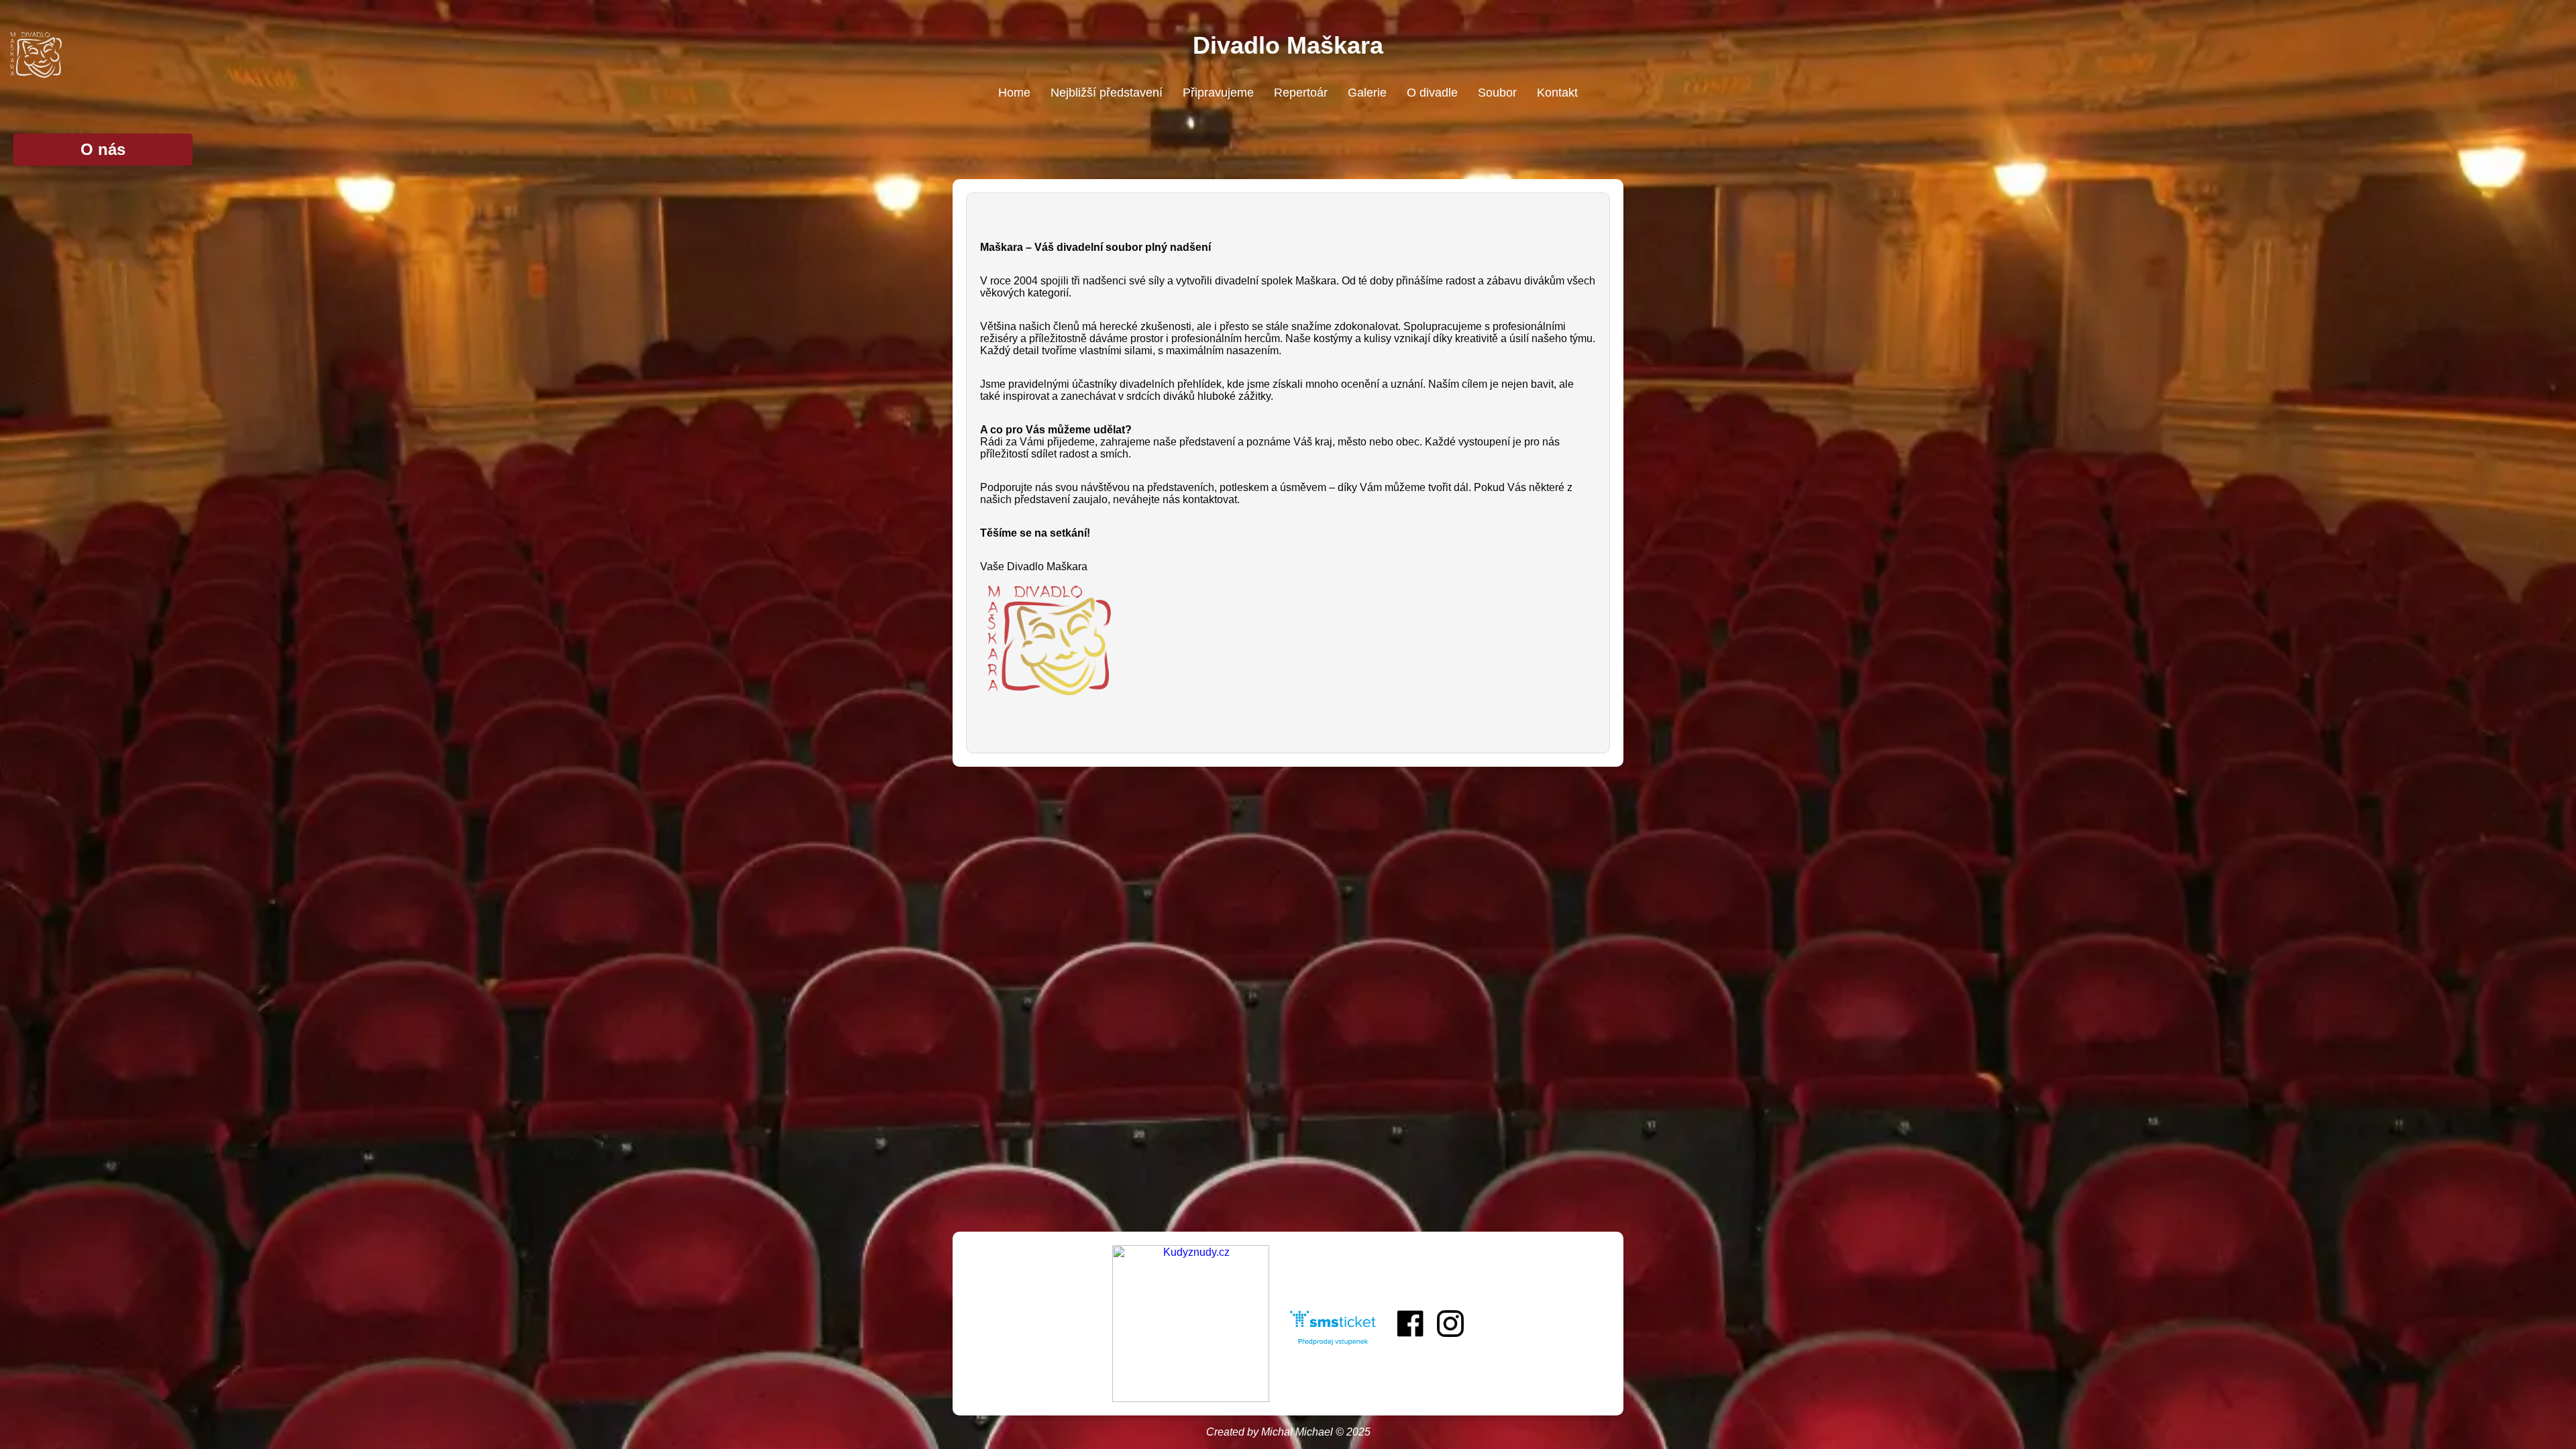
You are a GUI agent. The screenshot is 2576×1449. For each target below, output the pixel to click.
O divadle (1432, 93)
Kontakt (1557, 93)
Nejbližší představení (1107, 93)
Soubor (1497, 93)
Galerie (1367, 93)
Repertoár (1301, 93)
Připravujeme (1218, 93)
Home (1014, 93)
